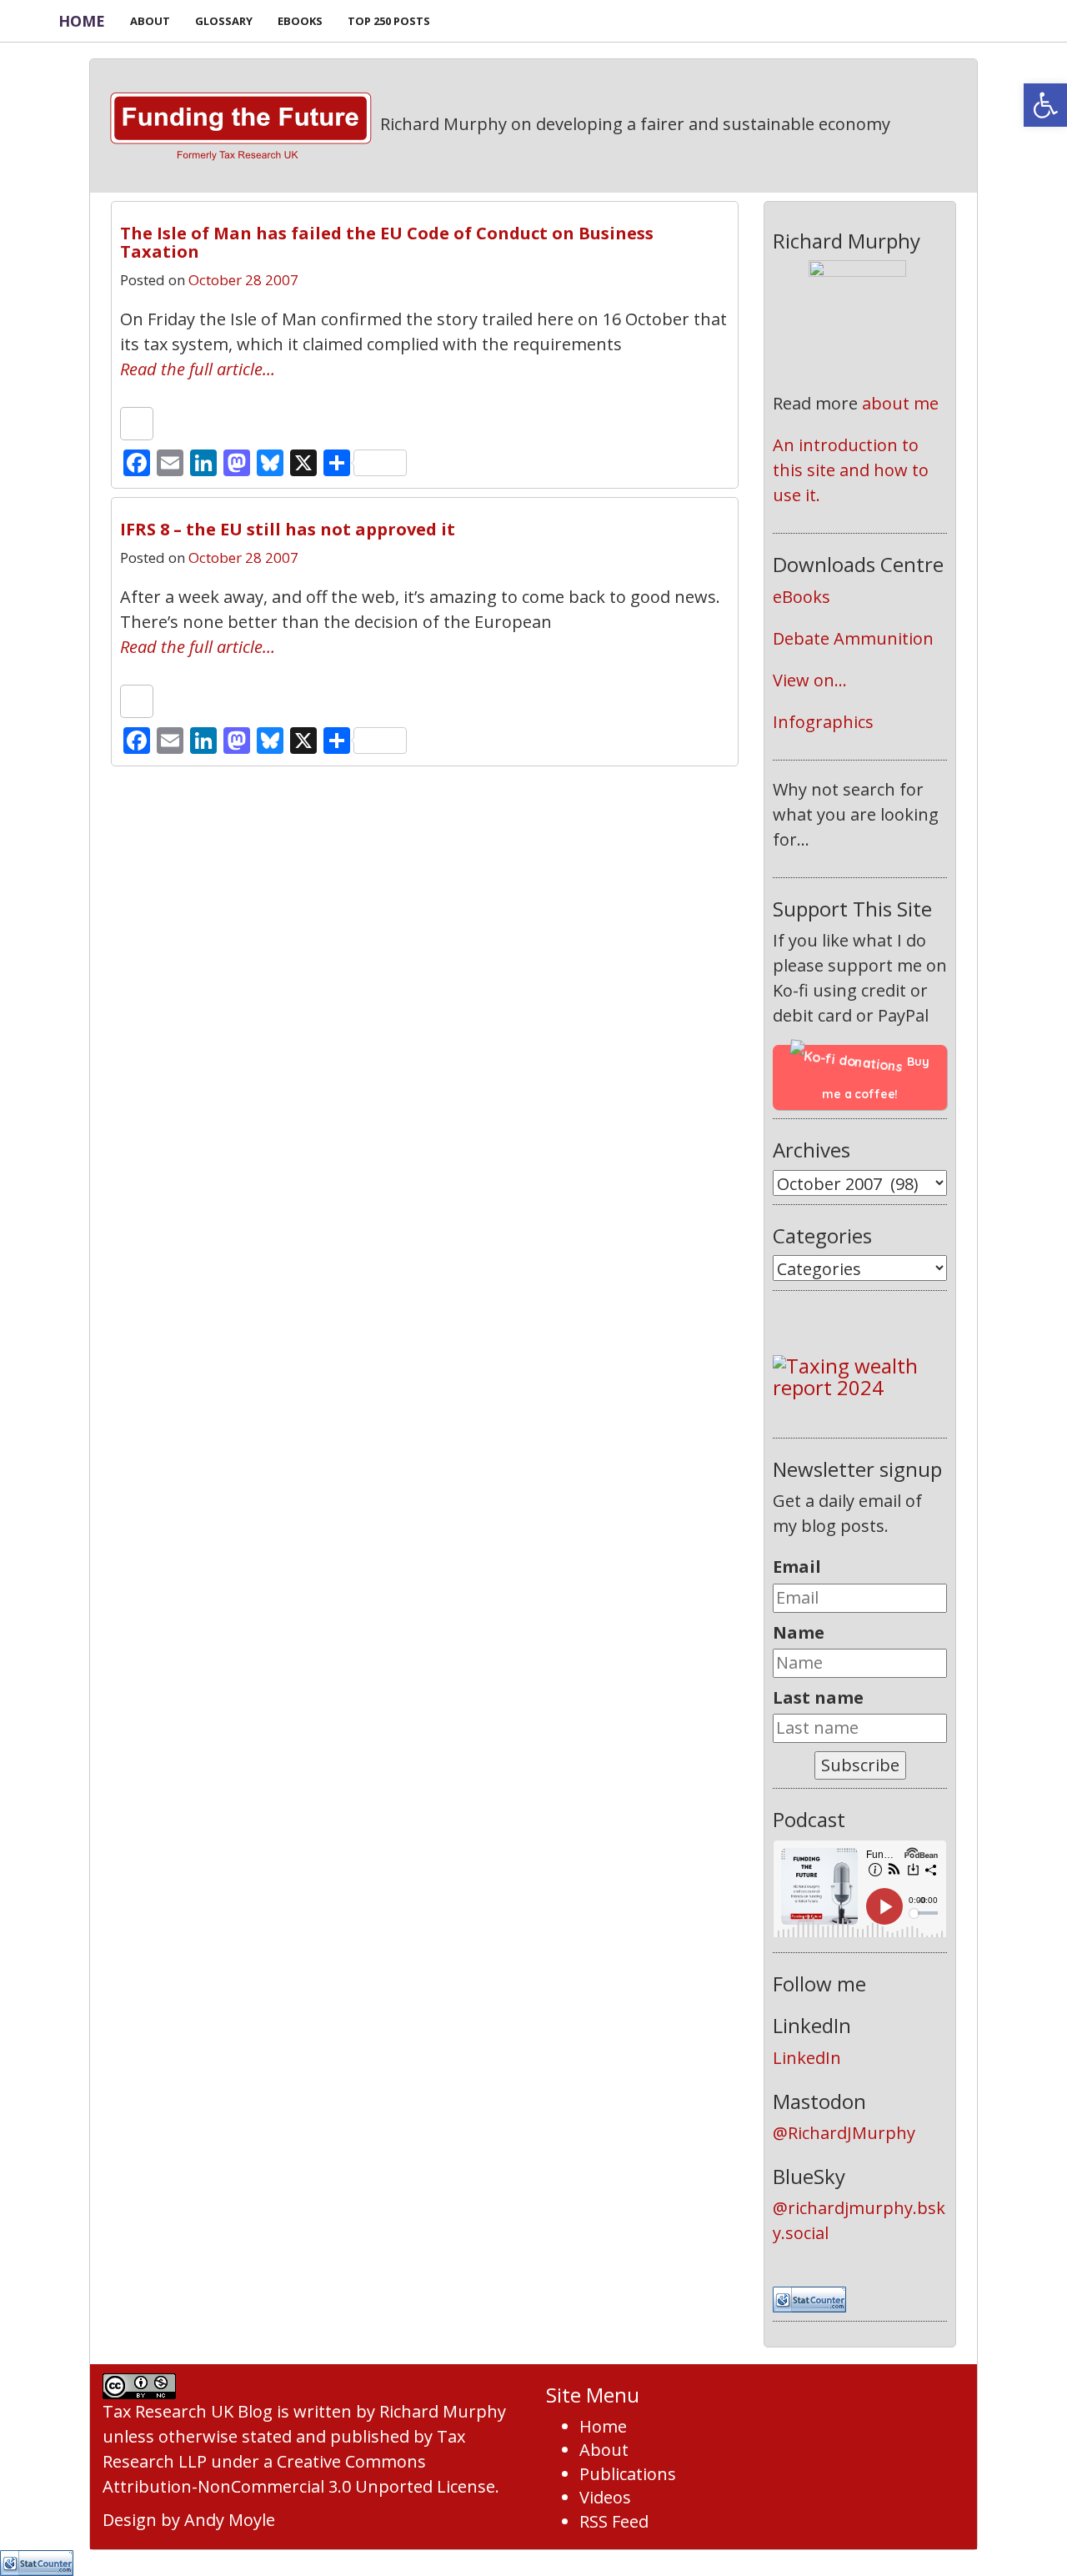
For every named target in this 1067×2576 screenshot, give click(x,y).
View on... (810, 680)
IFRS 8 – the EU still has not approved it (288, 529)
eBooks (802, 597)
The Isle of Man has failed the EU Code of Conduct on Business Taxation (387, 242)
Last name (818, 1697)
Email (797, 1567)
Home (82, 21)
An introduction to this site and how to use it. (853, 470)
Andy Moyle (230, 2520)
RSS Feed (614, 2521)
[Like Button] (137, 424)
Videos (605, 2497)
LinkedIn (807, 2058)
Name (799, 1632)
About (604, 2450)
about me (900, 403)
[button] (1045, 105)
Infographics (823, 722)
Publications (628, 2474)
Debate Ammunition (853, 638)
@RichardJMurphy (844, 2133)
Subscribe (860, 1765)
